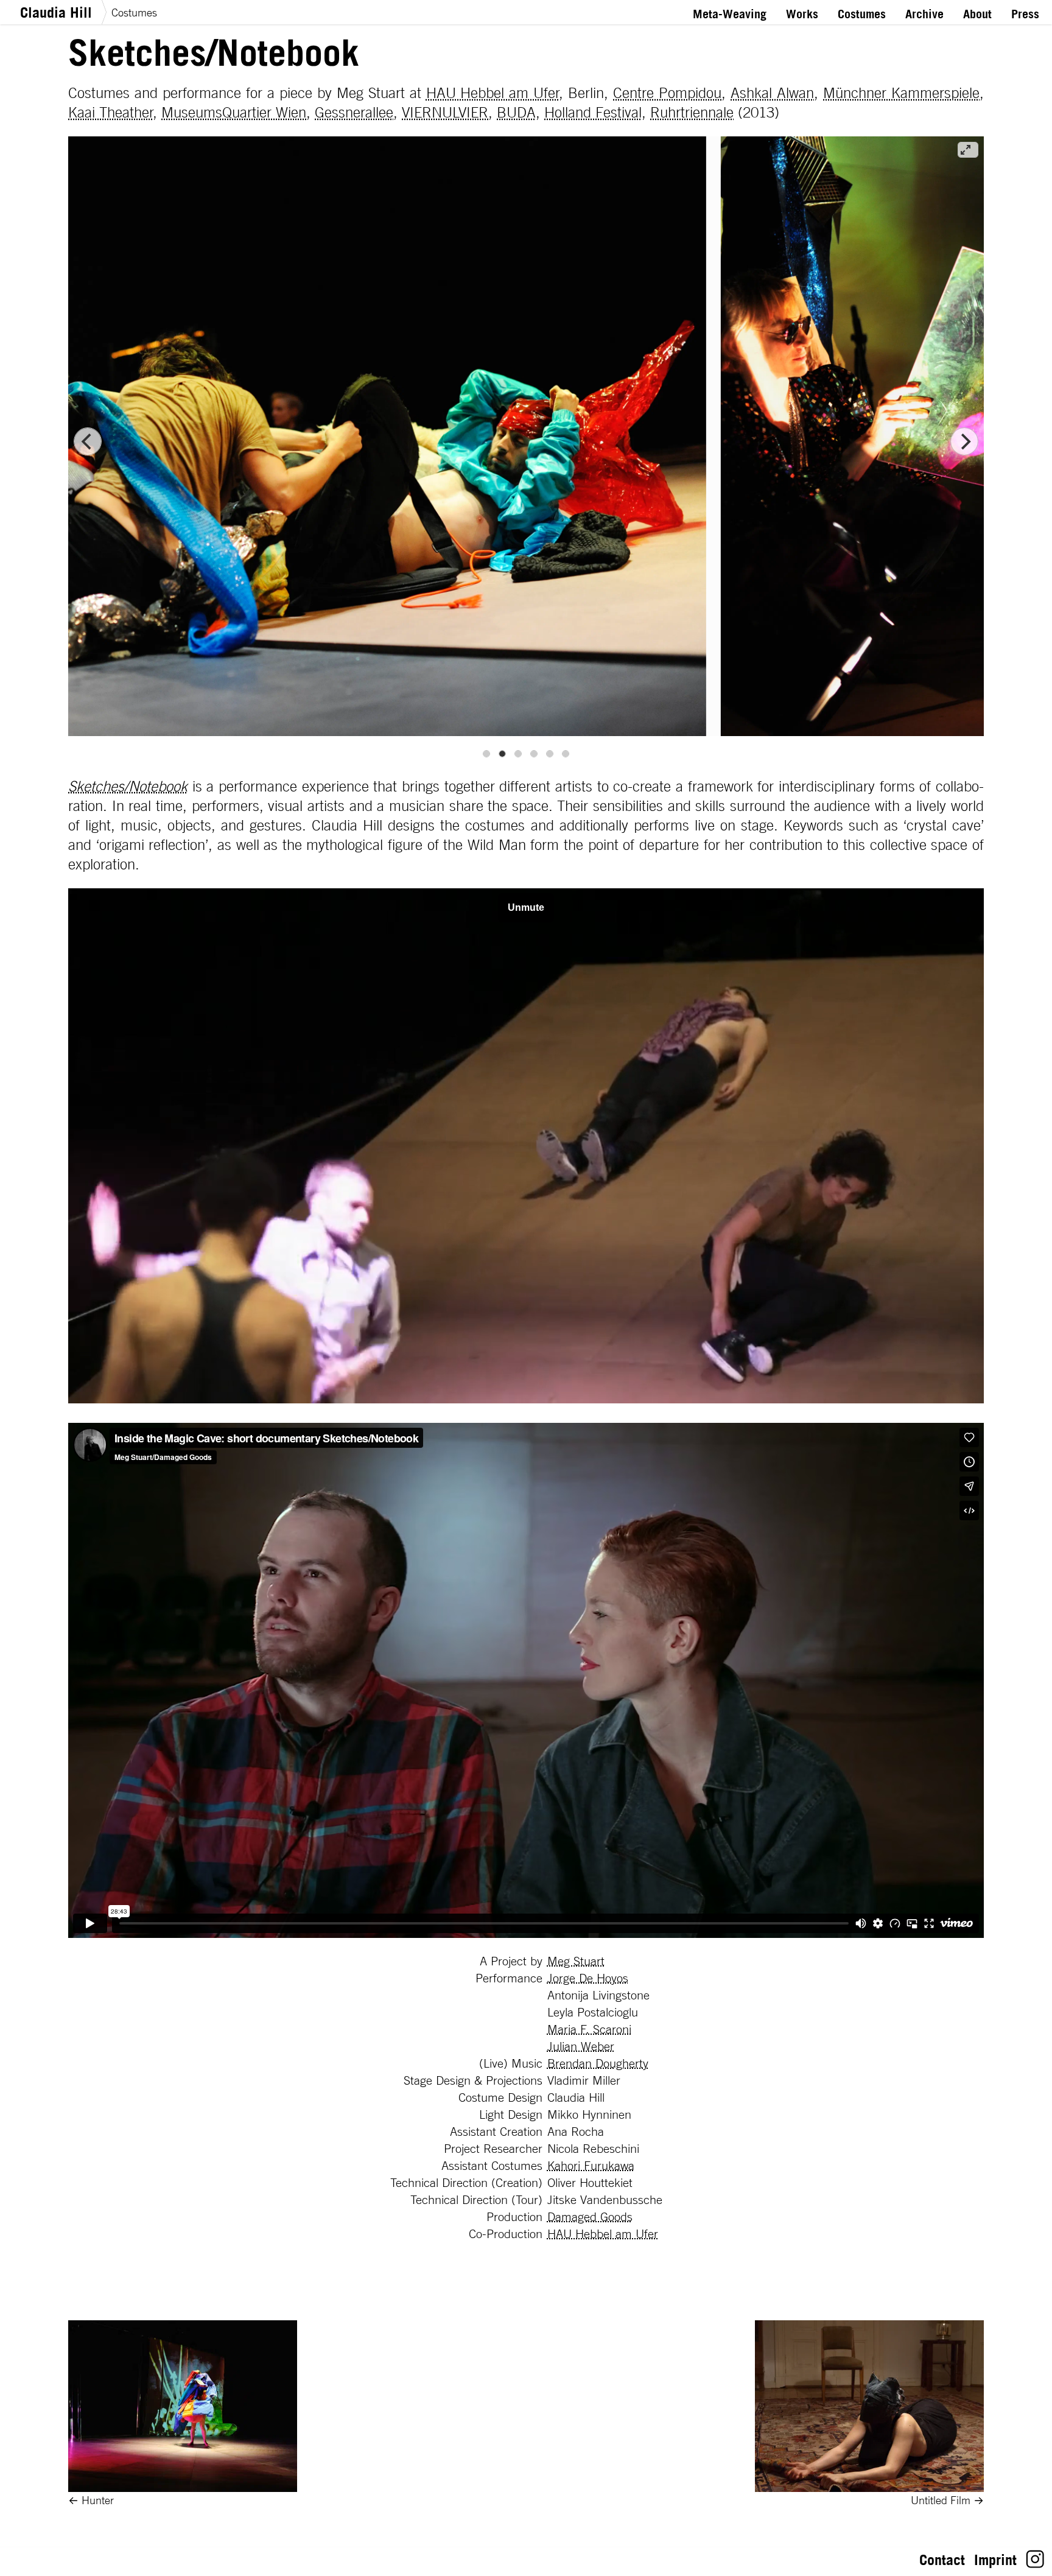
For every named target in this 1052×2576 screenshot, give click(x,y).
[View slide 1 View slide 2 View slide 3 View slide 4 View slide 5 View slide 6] (526, 442)
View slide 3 (518, 754)
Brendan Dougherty (598, 2063)
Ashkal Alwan (772, 93)
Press (1025, 14)
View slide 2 (502, 754)
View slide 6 (566, 754)
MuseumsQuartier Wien (234, 112)
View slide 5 (550, 754)
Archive (924, 14)
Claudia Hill (56, 12)
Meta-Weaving (730, 14)
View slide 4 (534, 754)
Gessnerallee (354, 112)
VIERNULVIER (445, 112)
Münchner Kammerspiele (901, 93)
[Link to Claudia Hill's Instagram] (1035, 2563)
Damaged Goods (590, 2217)
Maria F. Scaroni (589, 2029)
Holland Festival (593, 112)
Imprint (995, 2560)
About (977, 14)
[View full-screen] (968, 150)
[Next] (964, 441)
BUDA (516, 112)
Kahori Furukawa (591, 2166)
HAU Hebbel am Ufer (493, 93)
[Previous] (88, 441)
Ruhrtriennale (692, 112)
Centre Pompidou (667, 93)
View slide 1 (486, 754)
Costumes (134, 12)
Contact (942, 2560)
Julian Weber (581, 2046)
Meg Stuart (576, 1961)
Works (802, 14)
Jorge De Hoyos (588, 1978)
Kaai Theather (111, 112)
